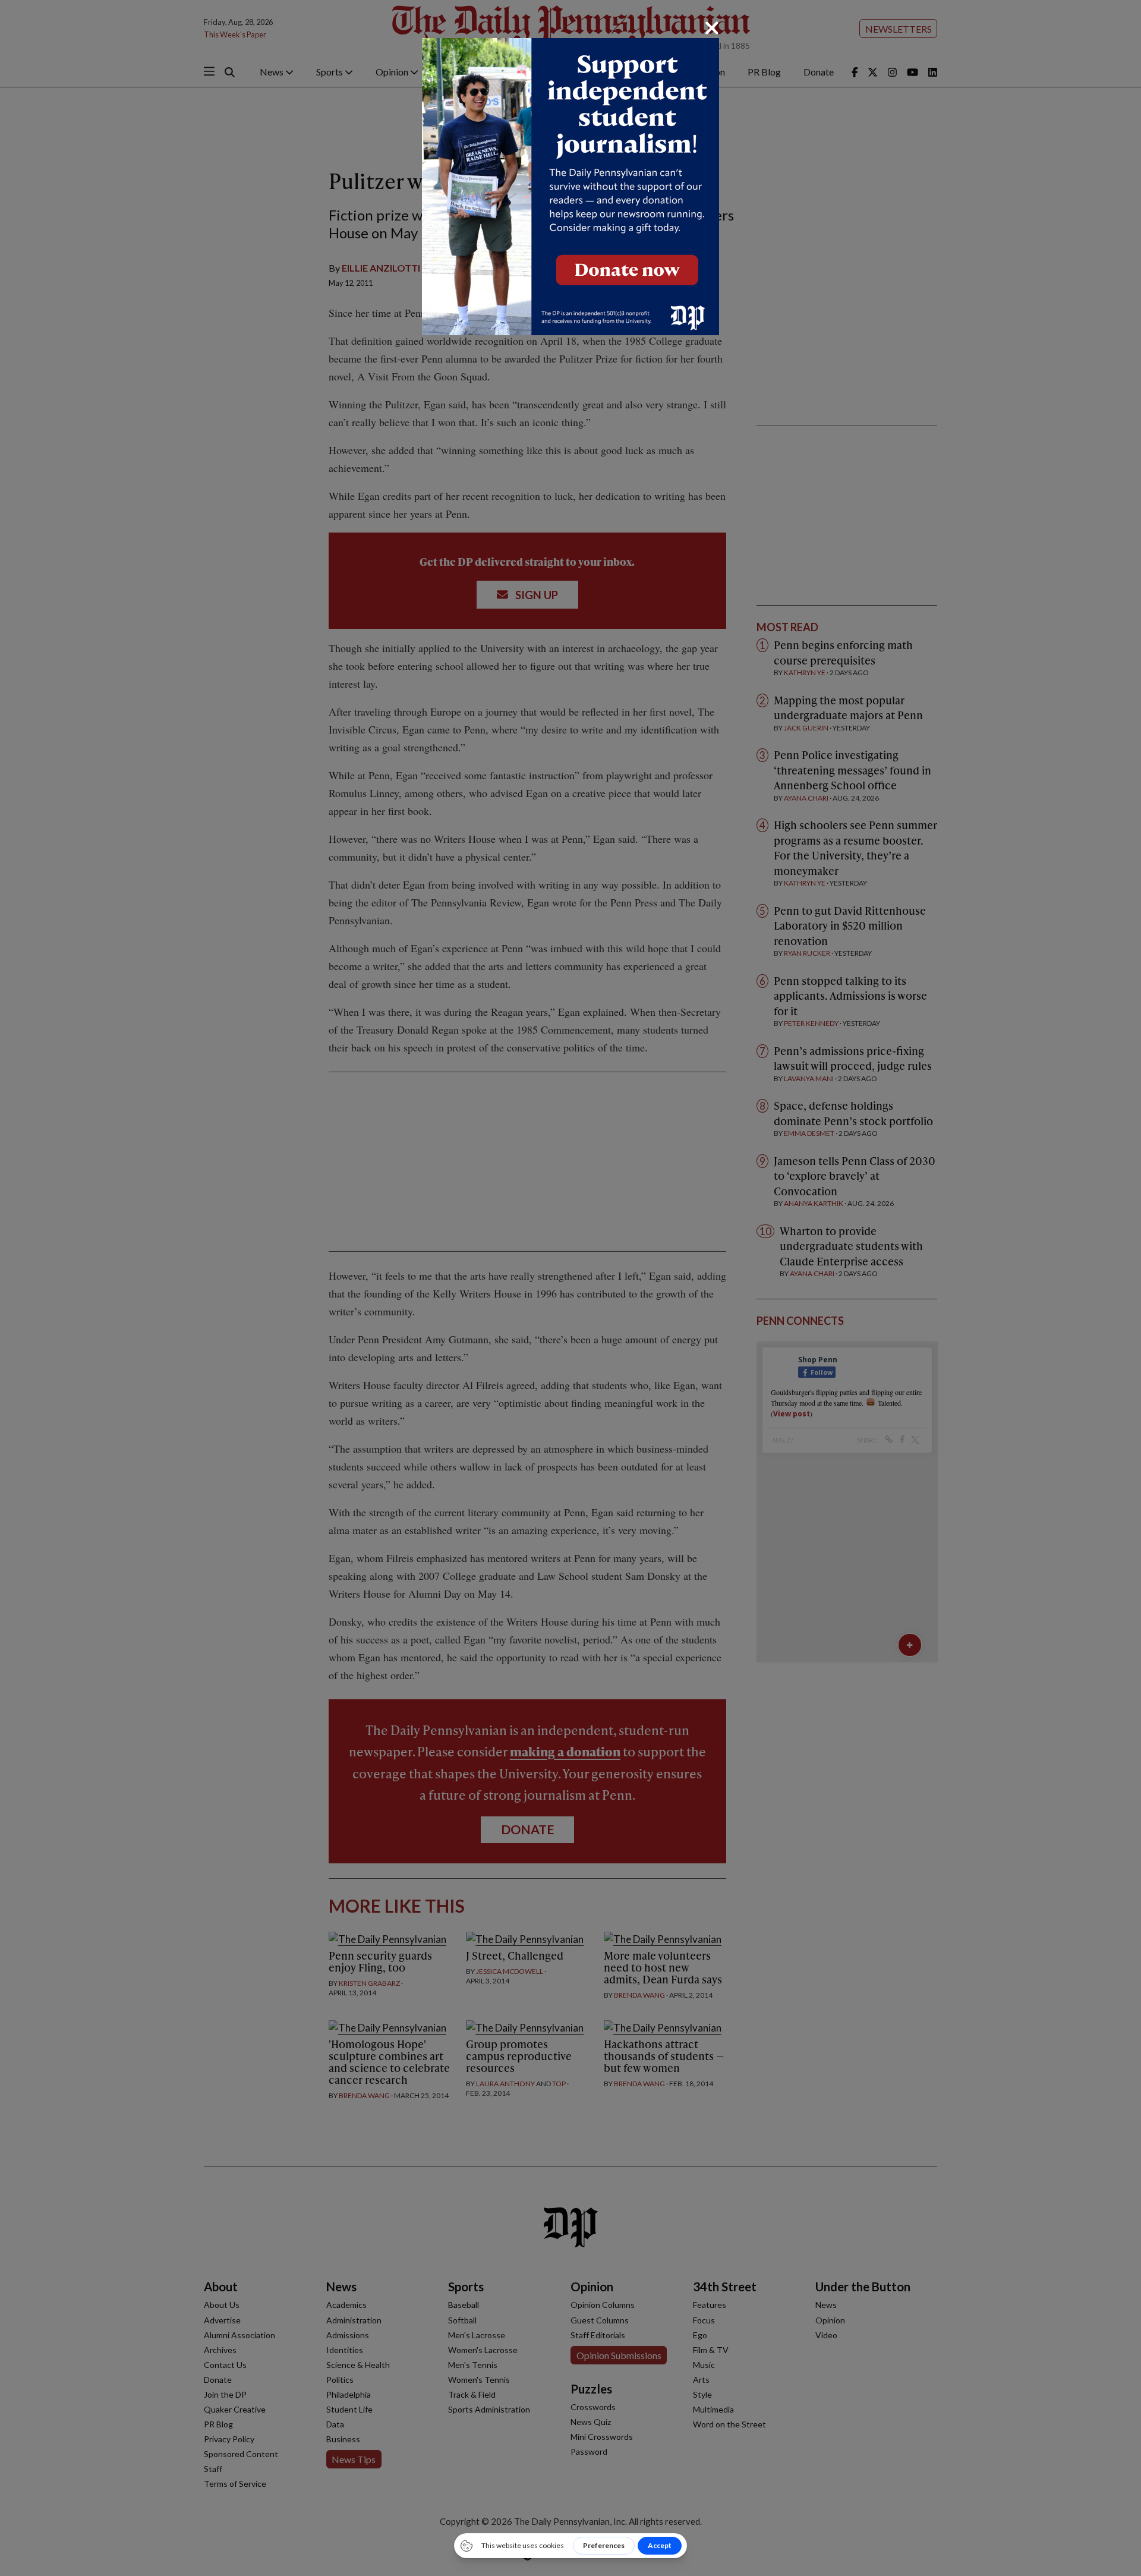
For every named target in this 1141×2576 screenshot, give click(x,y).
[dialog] (570, 1288)
